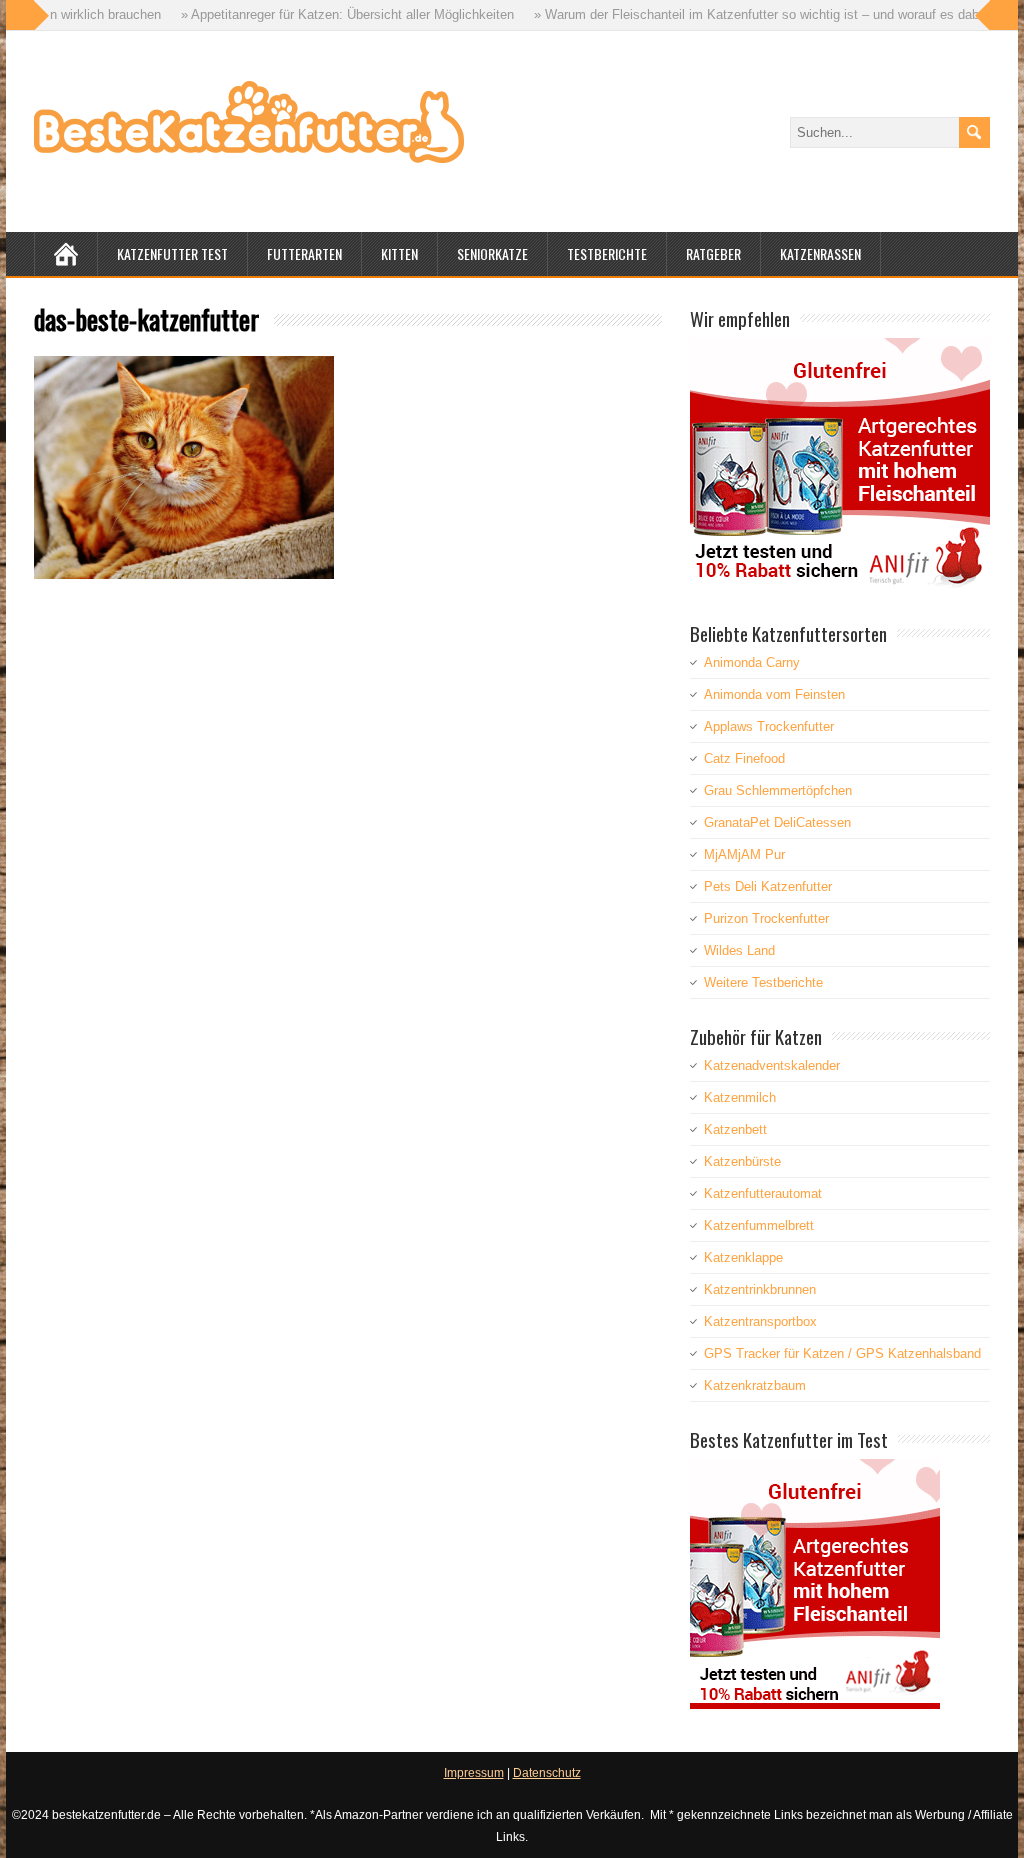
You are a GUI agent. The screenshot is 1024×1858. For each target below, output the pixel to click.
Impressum (474, 1773)
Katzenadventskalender (772, 1065)
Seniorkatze (492, 253)
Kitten (399, 253)
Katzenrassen (820, 253)
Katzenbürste (742, 1161)
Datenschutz (547, 1773)
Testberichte (607, 253)
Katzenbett (735, 1129)
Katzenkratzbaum (755, 1385)
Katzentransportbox (760, 1321)
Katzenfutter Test (172, 253)
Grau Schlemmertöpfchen (778, 790)
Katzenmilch (740, 1097)
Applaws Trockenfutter (769, 726)
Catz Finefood (744, 758)
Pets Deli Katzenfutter (768, 886)
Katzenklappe (743, 1257)
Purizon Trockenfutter (766, 918)
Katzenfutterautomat (763, 1193)
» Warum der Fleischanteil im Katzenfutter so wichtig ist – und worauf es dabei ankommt (745, 14)
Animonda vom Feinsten (774, 694)
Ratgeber (713, 253)
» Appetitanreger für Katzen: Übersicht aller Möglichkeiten (302, 14)
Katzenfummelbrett (759, 1225)
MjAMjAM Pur (744, 854)
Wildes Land (739, 950)
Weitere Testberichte (763, 982)
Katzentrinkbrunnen (760, 1289)
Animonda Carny (752, 662)
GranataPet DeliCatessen (777, 822)
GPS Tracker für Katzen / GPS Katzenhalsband (842, 1353)
